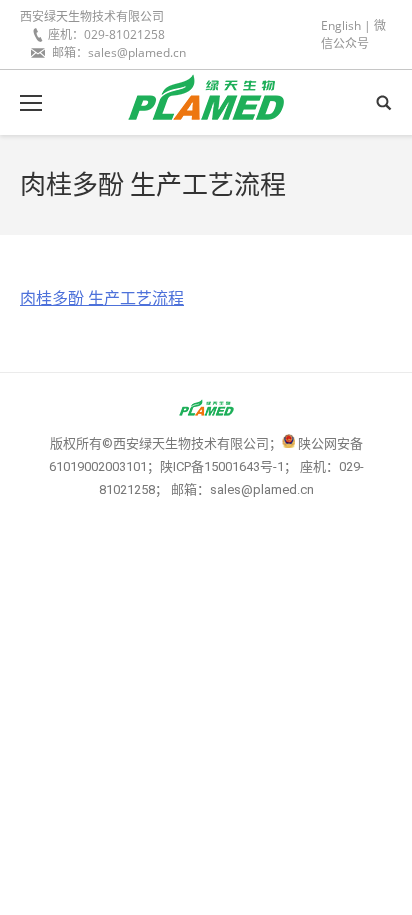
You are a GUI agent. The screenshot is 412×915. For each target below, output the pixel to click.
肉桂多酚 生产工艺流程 (102, 298)
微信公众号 (353, 34)
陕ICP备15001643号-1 (222, 466)
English (341, 25)
